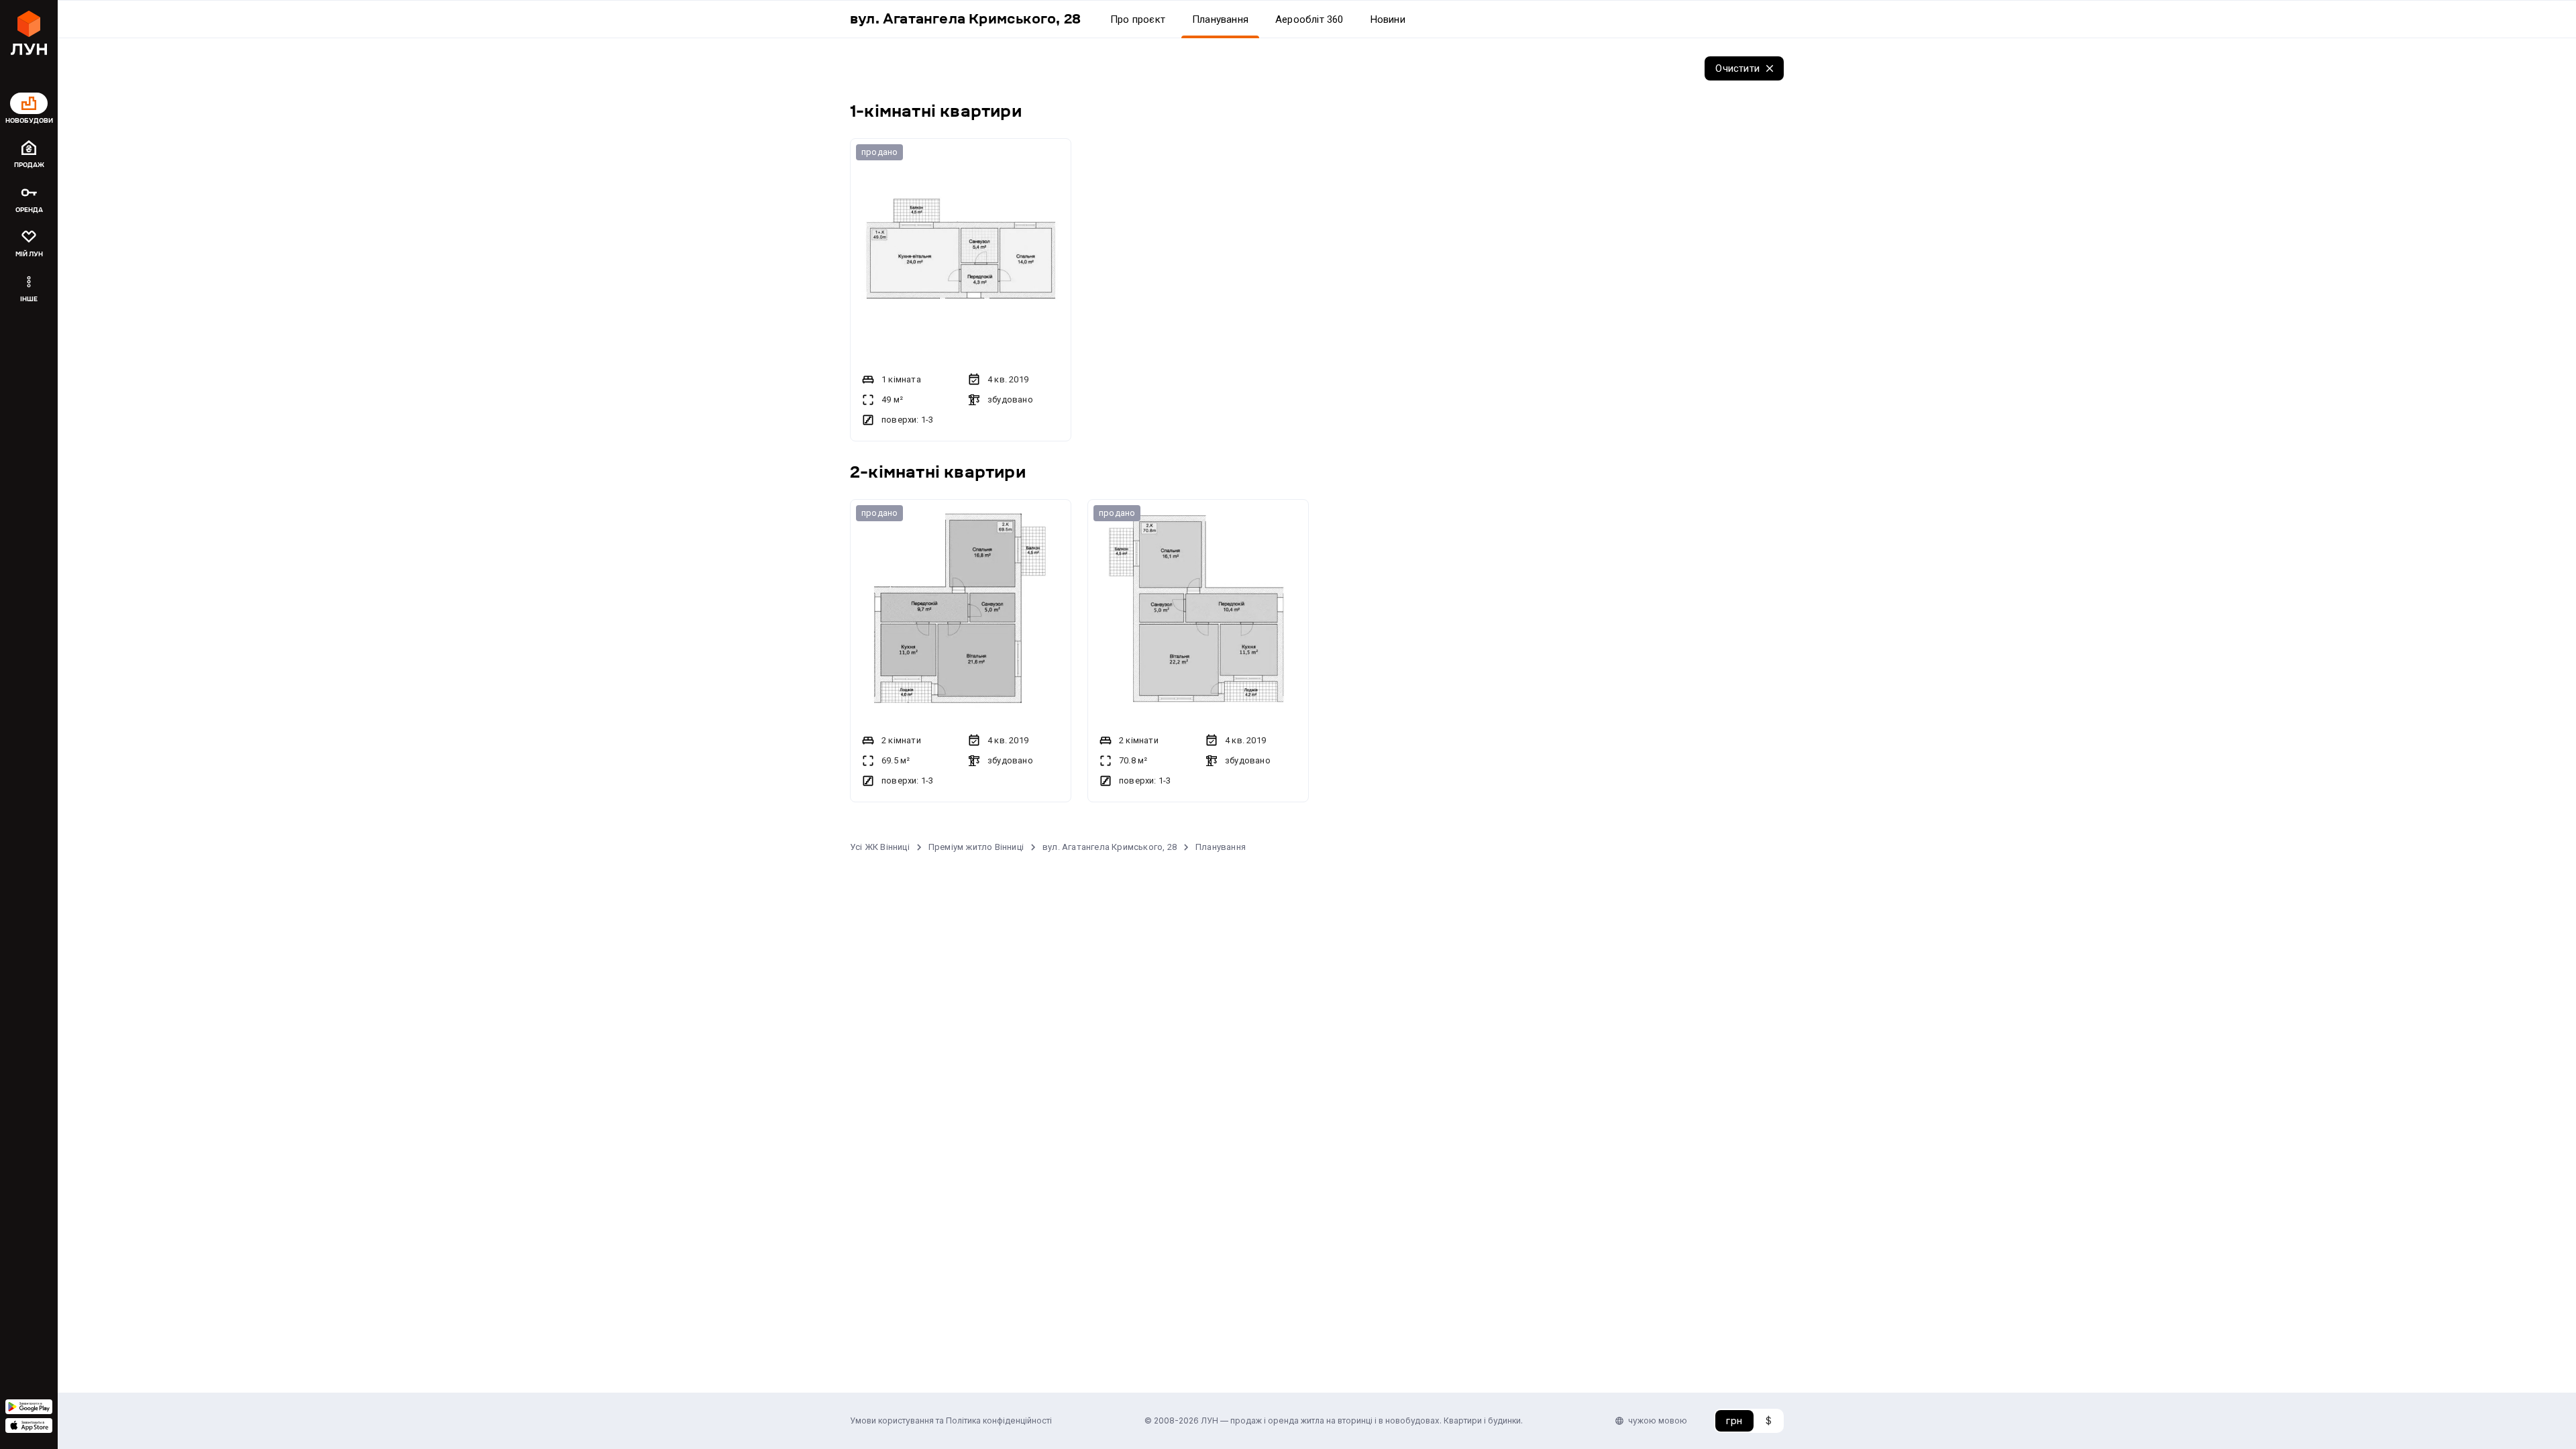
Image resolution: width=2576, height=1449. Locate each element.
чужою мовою (1658, 1420)
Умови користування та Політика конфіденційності (951, 1420)
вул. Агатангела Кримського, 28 (1110, 847)
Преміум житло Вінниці (976, 847)
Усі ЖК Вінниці (880, 847)
